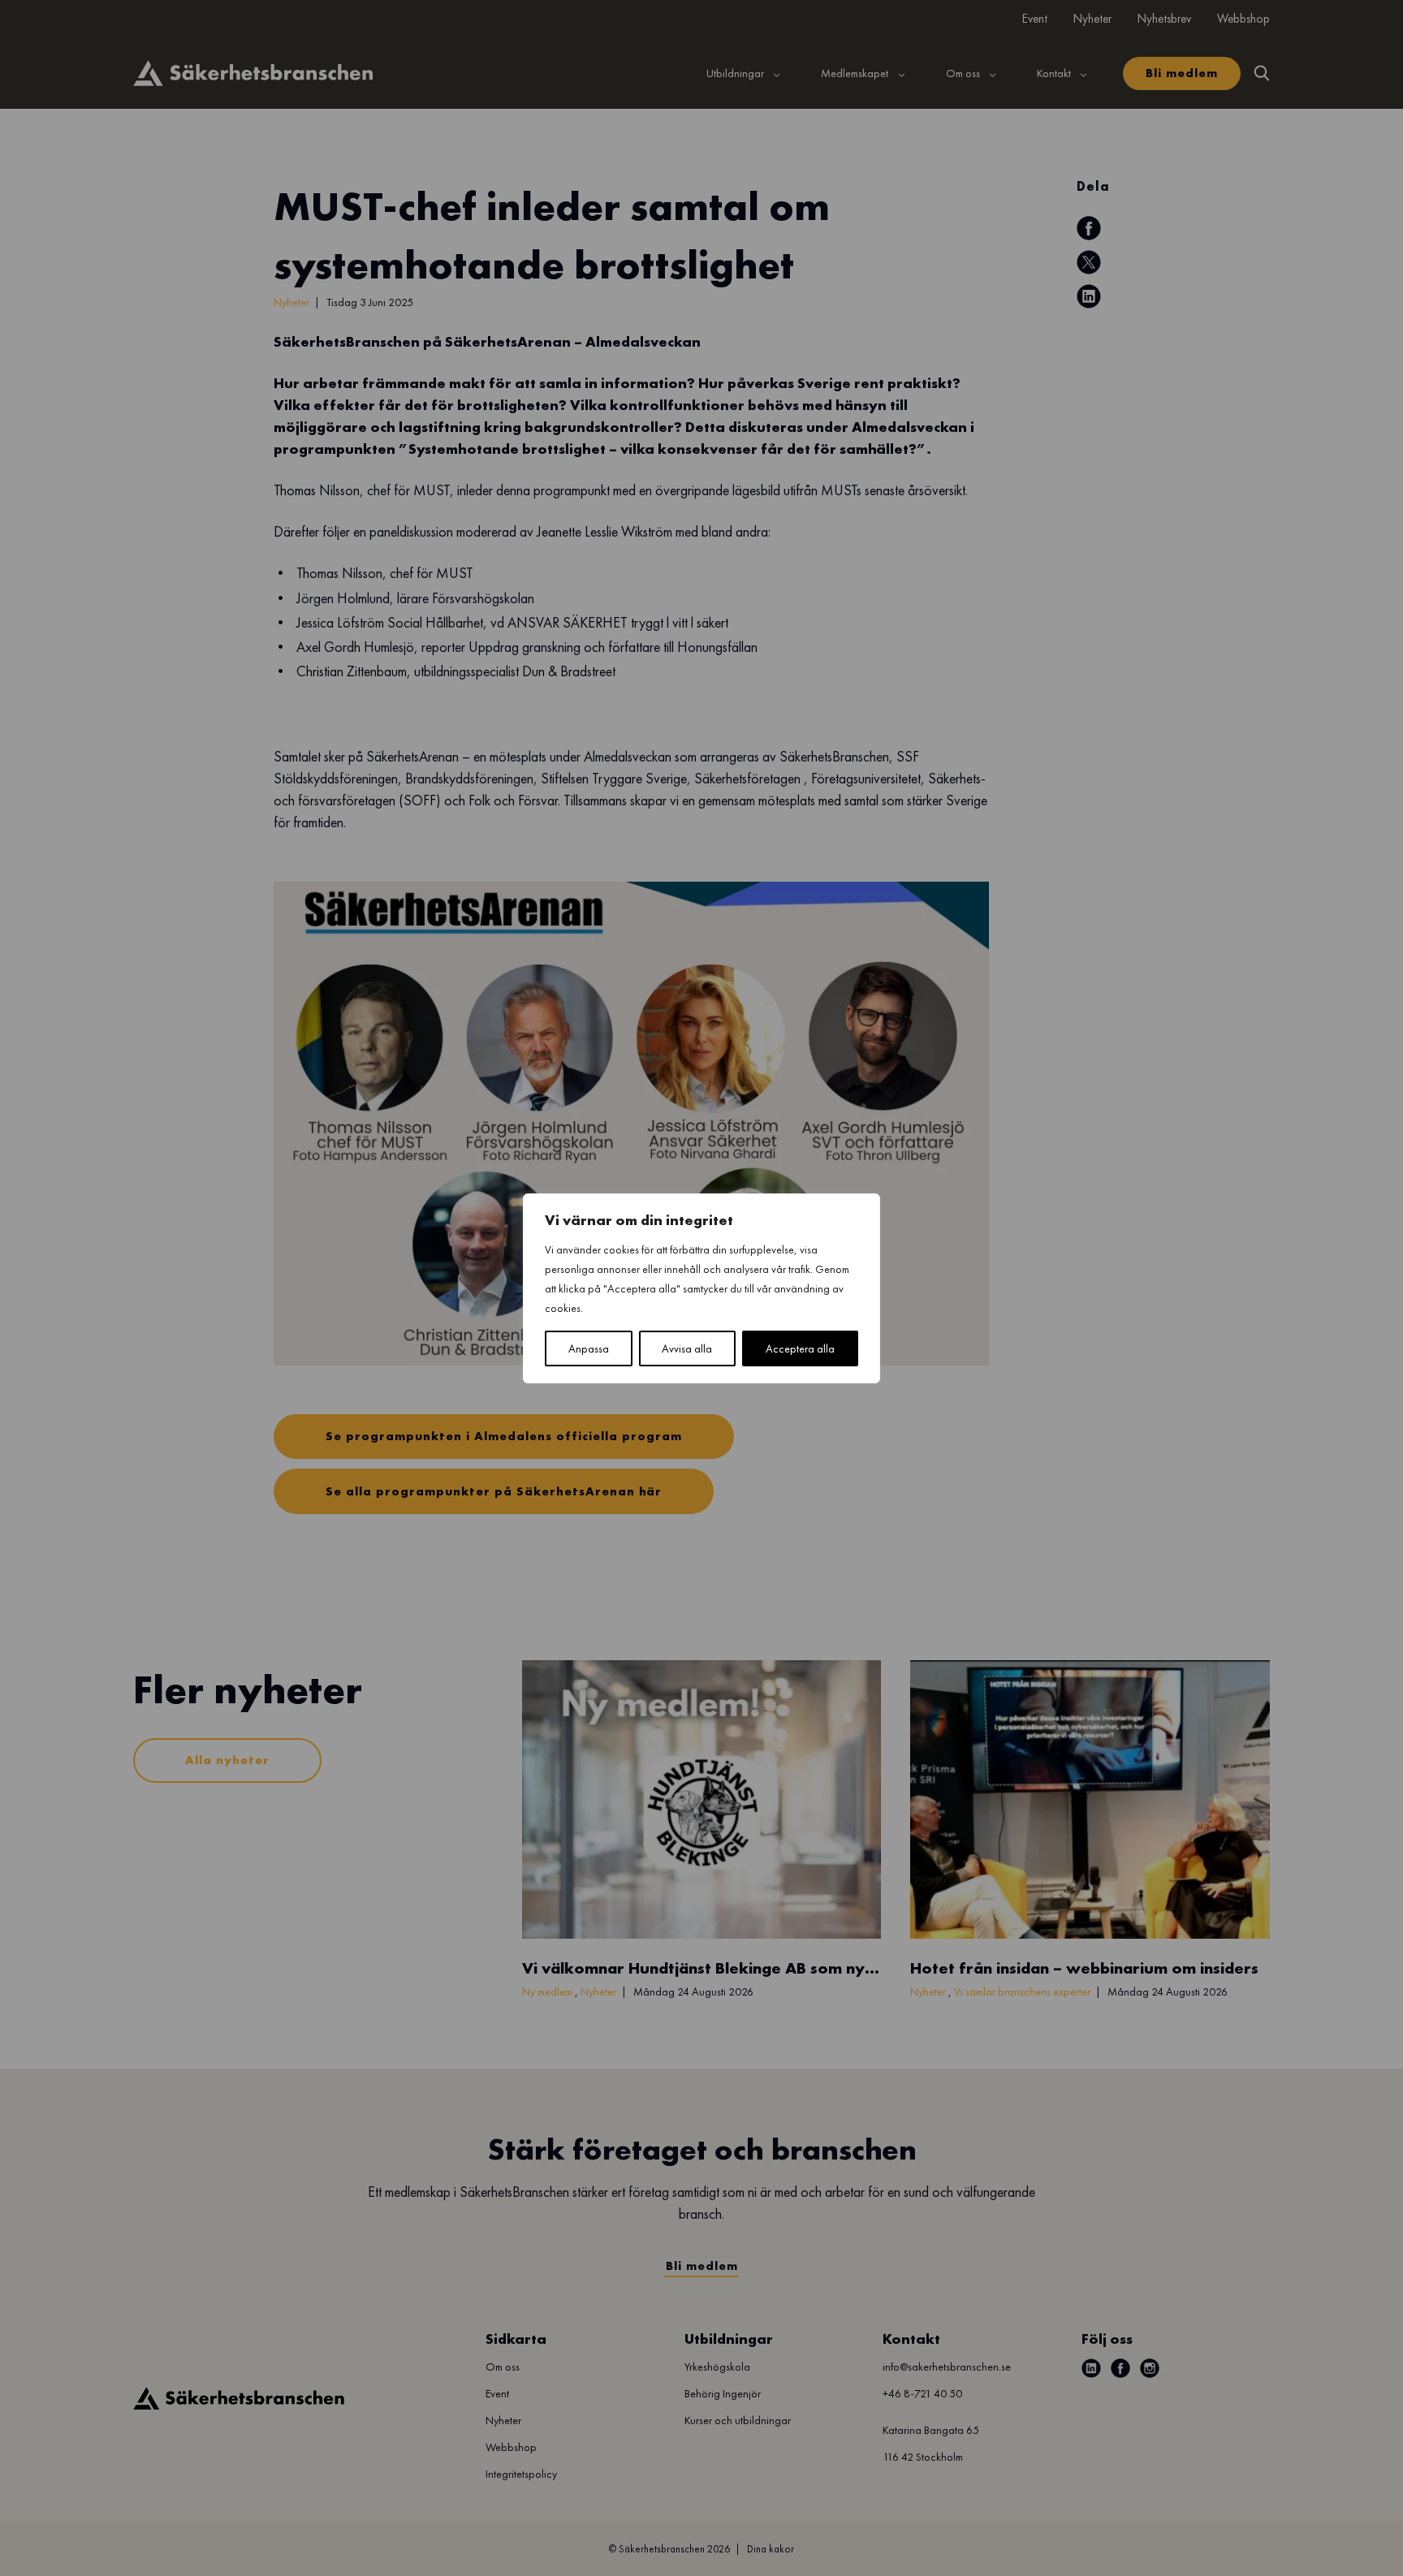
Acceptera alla (800, 1348)
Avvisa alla (687, 1348)
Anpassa (589, 1348)
